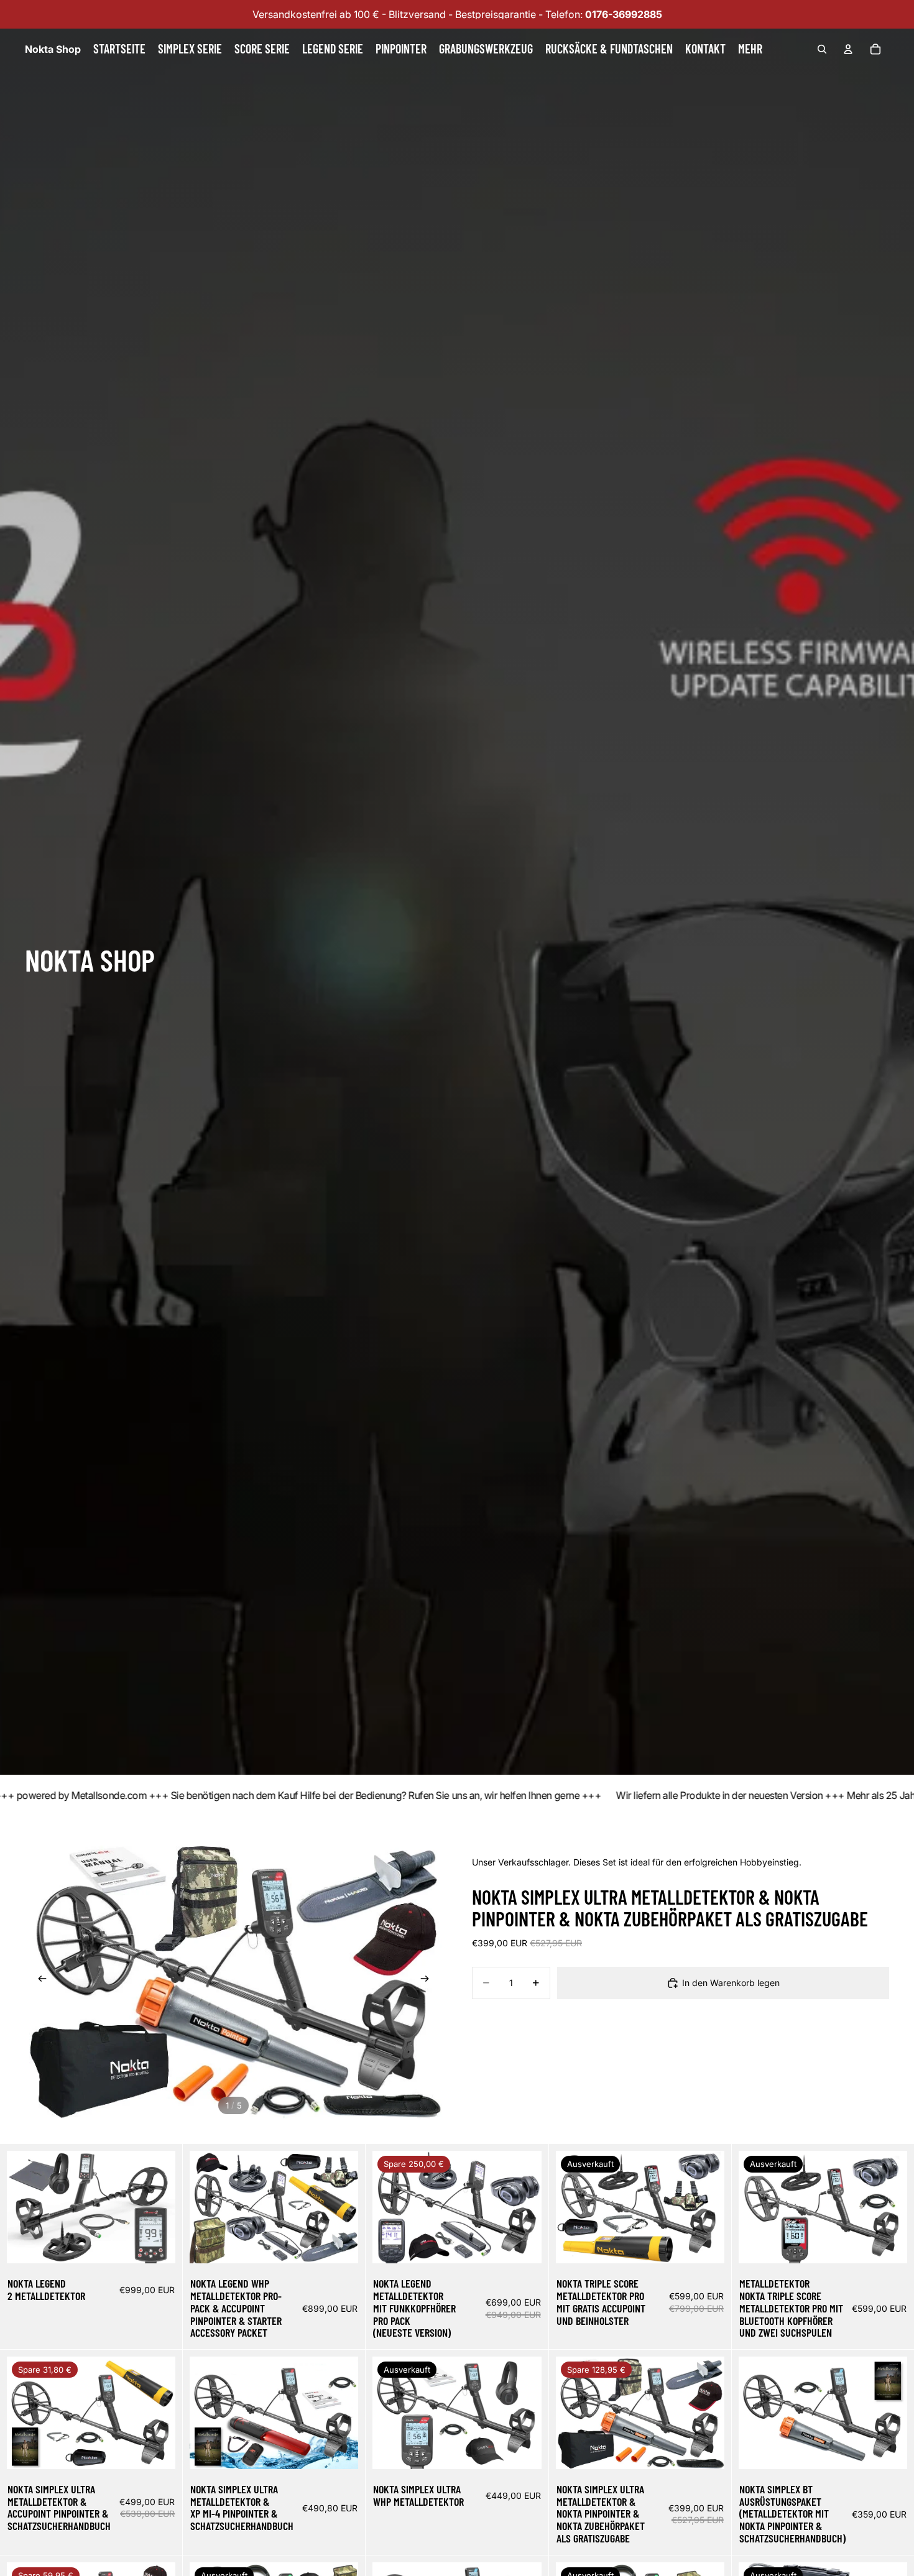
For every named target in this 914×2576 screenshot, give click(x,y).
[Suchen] (822, 49)
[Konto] (848, 49)
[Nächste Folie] (428, 1980)
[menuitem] (750, 49)
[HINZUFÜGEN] (156, 2244)
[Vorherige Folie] (39, 1980)
